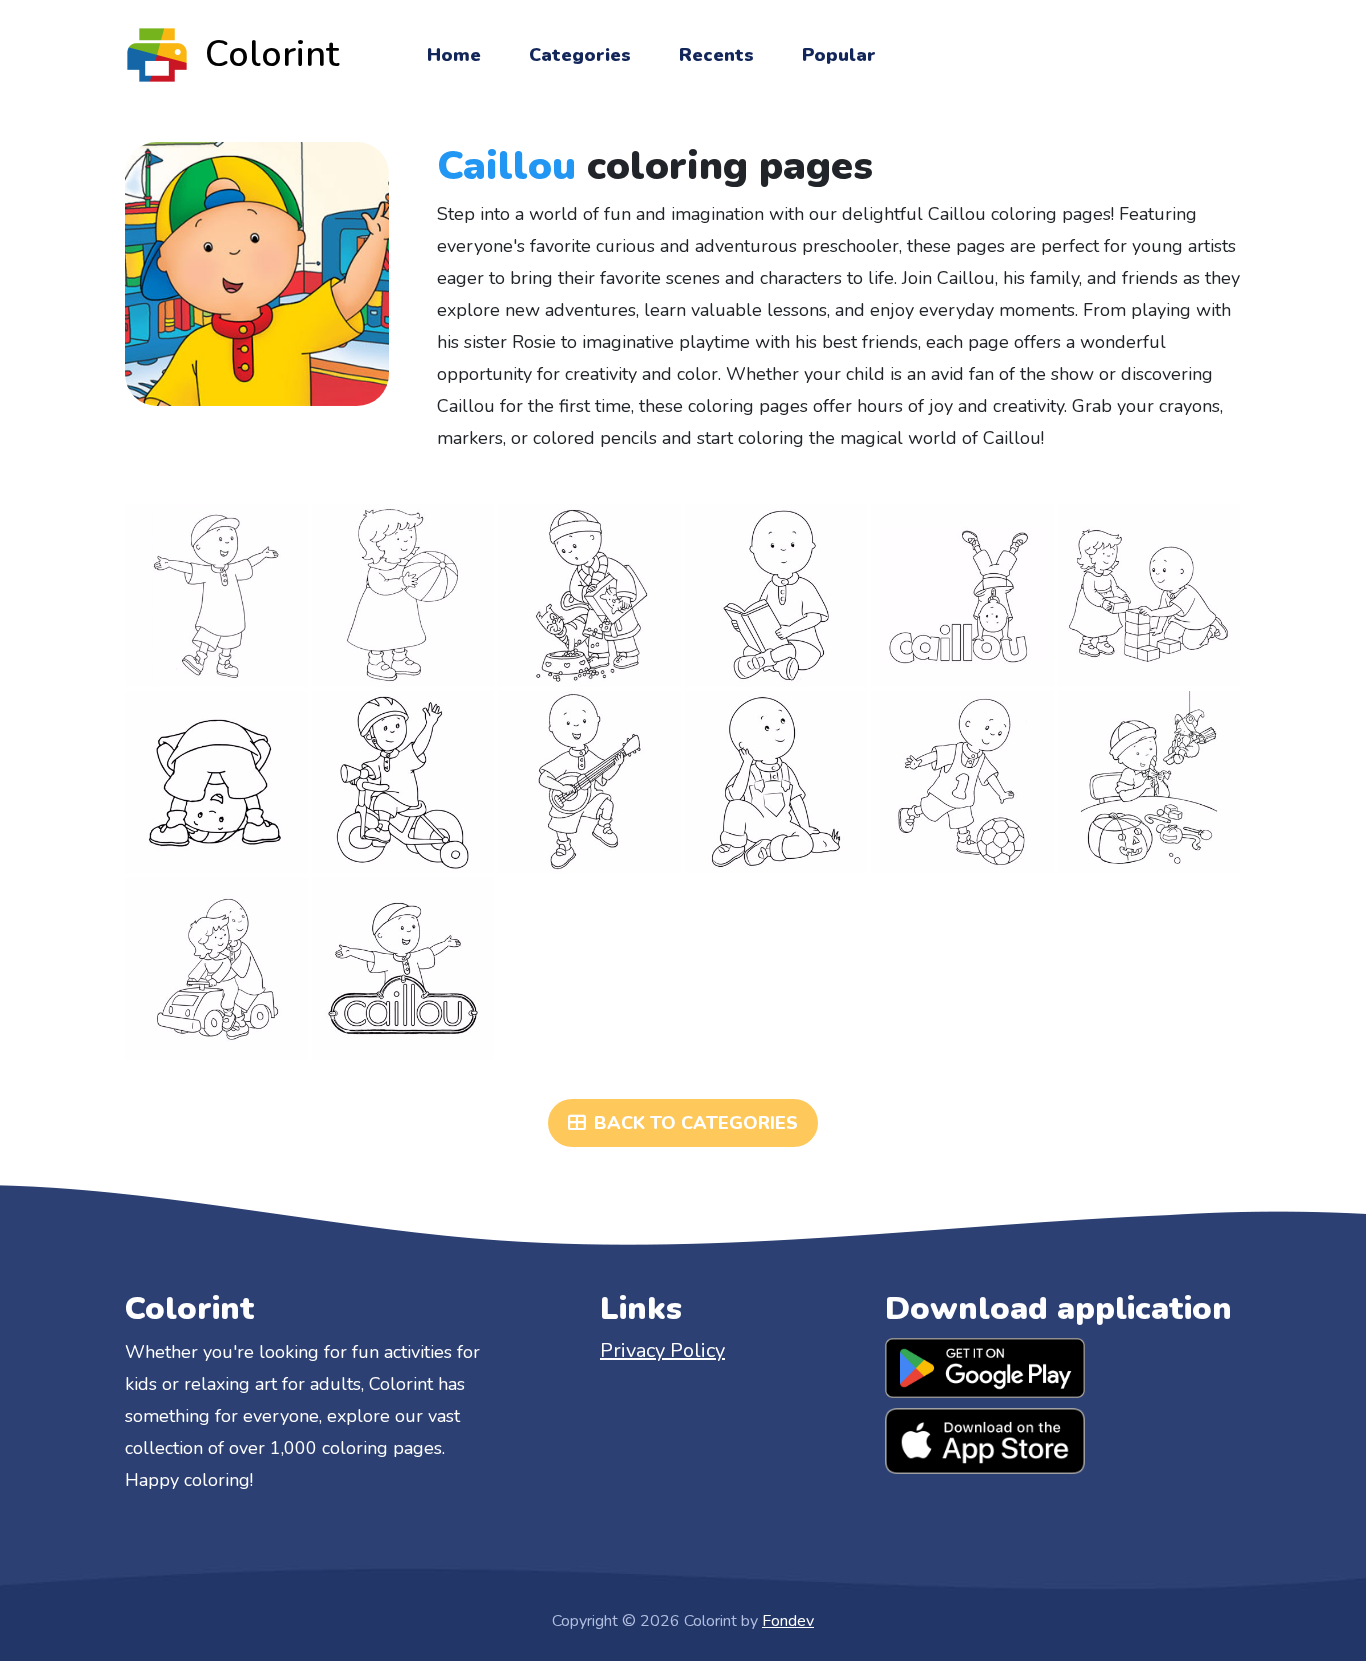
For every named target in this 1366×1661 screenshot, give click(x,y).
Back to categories (696, 1123)
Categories (580, 55)
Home (454, 55)
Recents (716, 55)
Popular (839, 55)
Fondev (788, 1621)
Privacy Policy (662, 1350)
